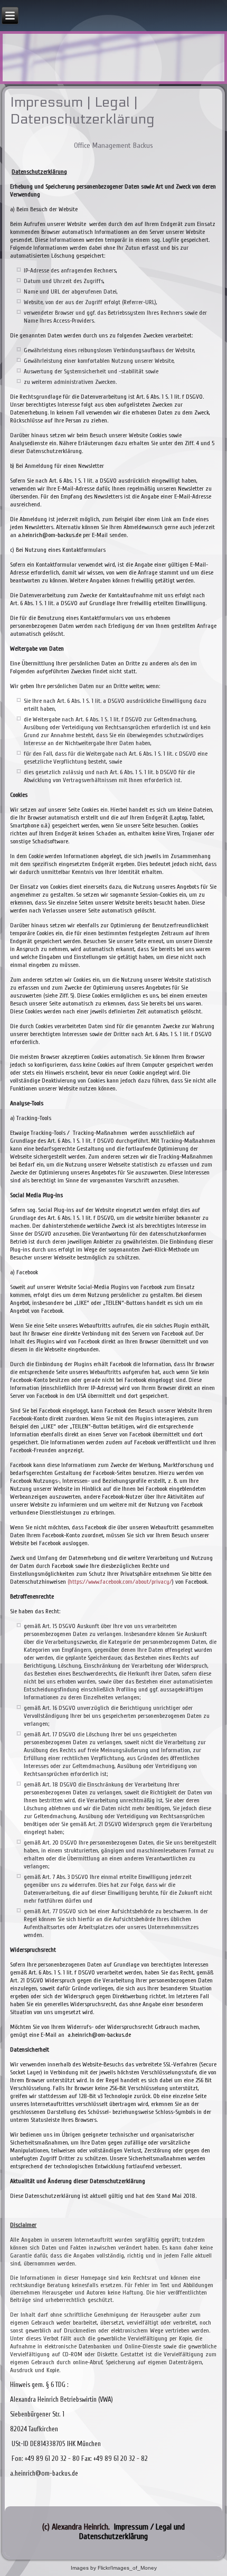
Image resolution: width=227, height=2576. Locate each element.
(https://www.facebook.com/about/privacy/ (120, 1582)
